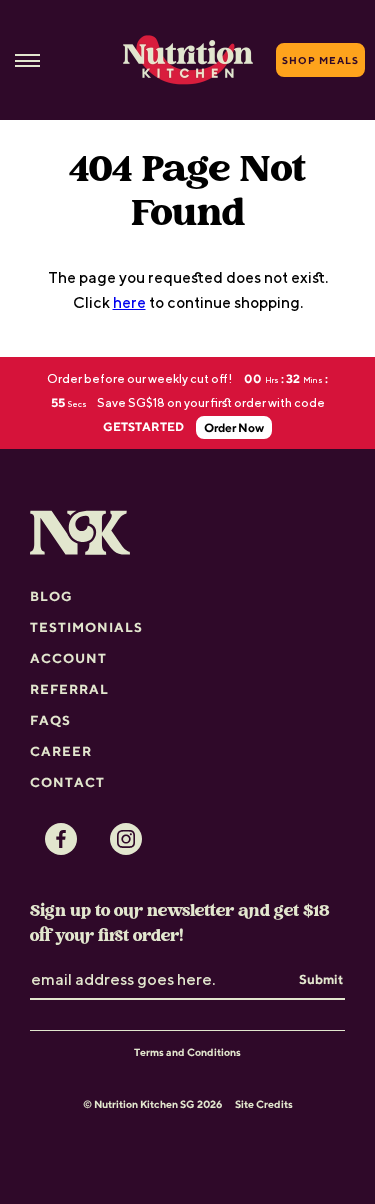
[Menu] (27, 60)
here (129, 302)
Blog (51, 596)
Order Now (234, 427)
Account (68, 658)
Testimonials (86, 627)
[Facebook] (61, 839)
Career (61, 751)
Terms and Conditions (187, 1052)
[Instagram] (126, 839)
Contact (67, 782)
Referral (69, 689)
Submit (321, 979)
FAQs (50, 720)
